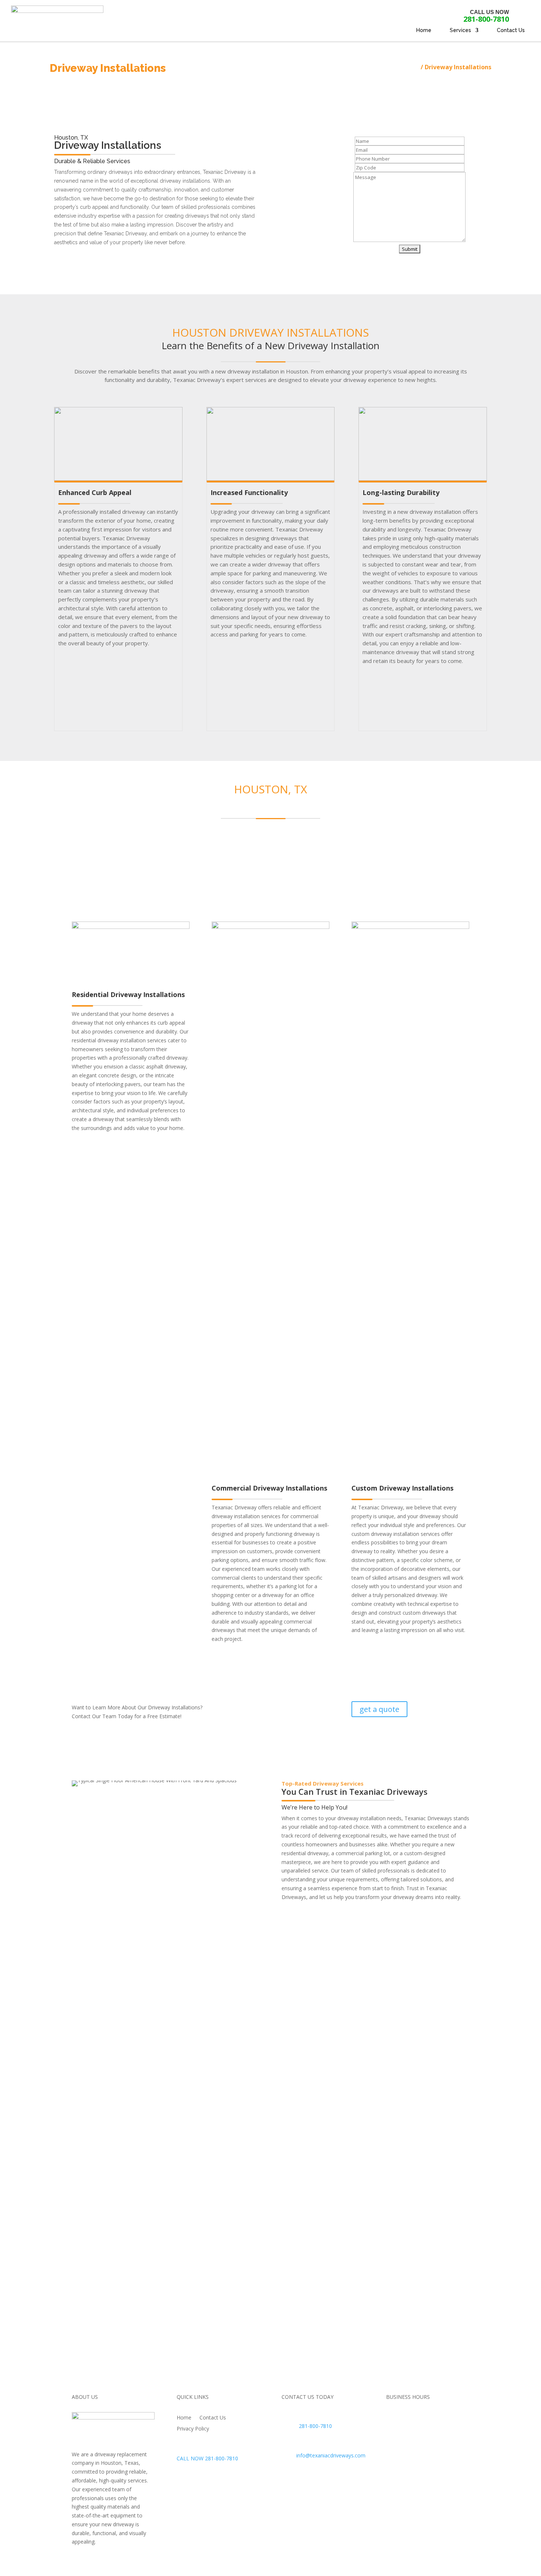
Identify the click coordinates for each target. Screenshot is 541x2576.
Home (424, 30)
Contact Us (511, 30)
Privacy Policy (193, 2429)
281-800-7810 (486, 19)
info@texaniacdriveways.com (331, 2455)
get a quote (379, 1709)
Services (460, 30)
